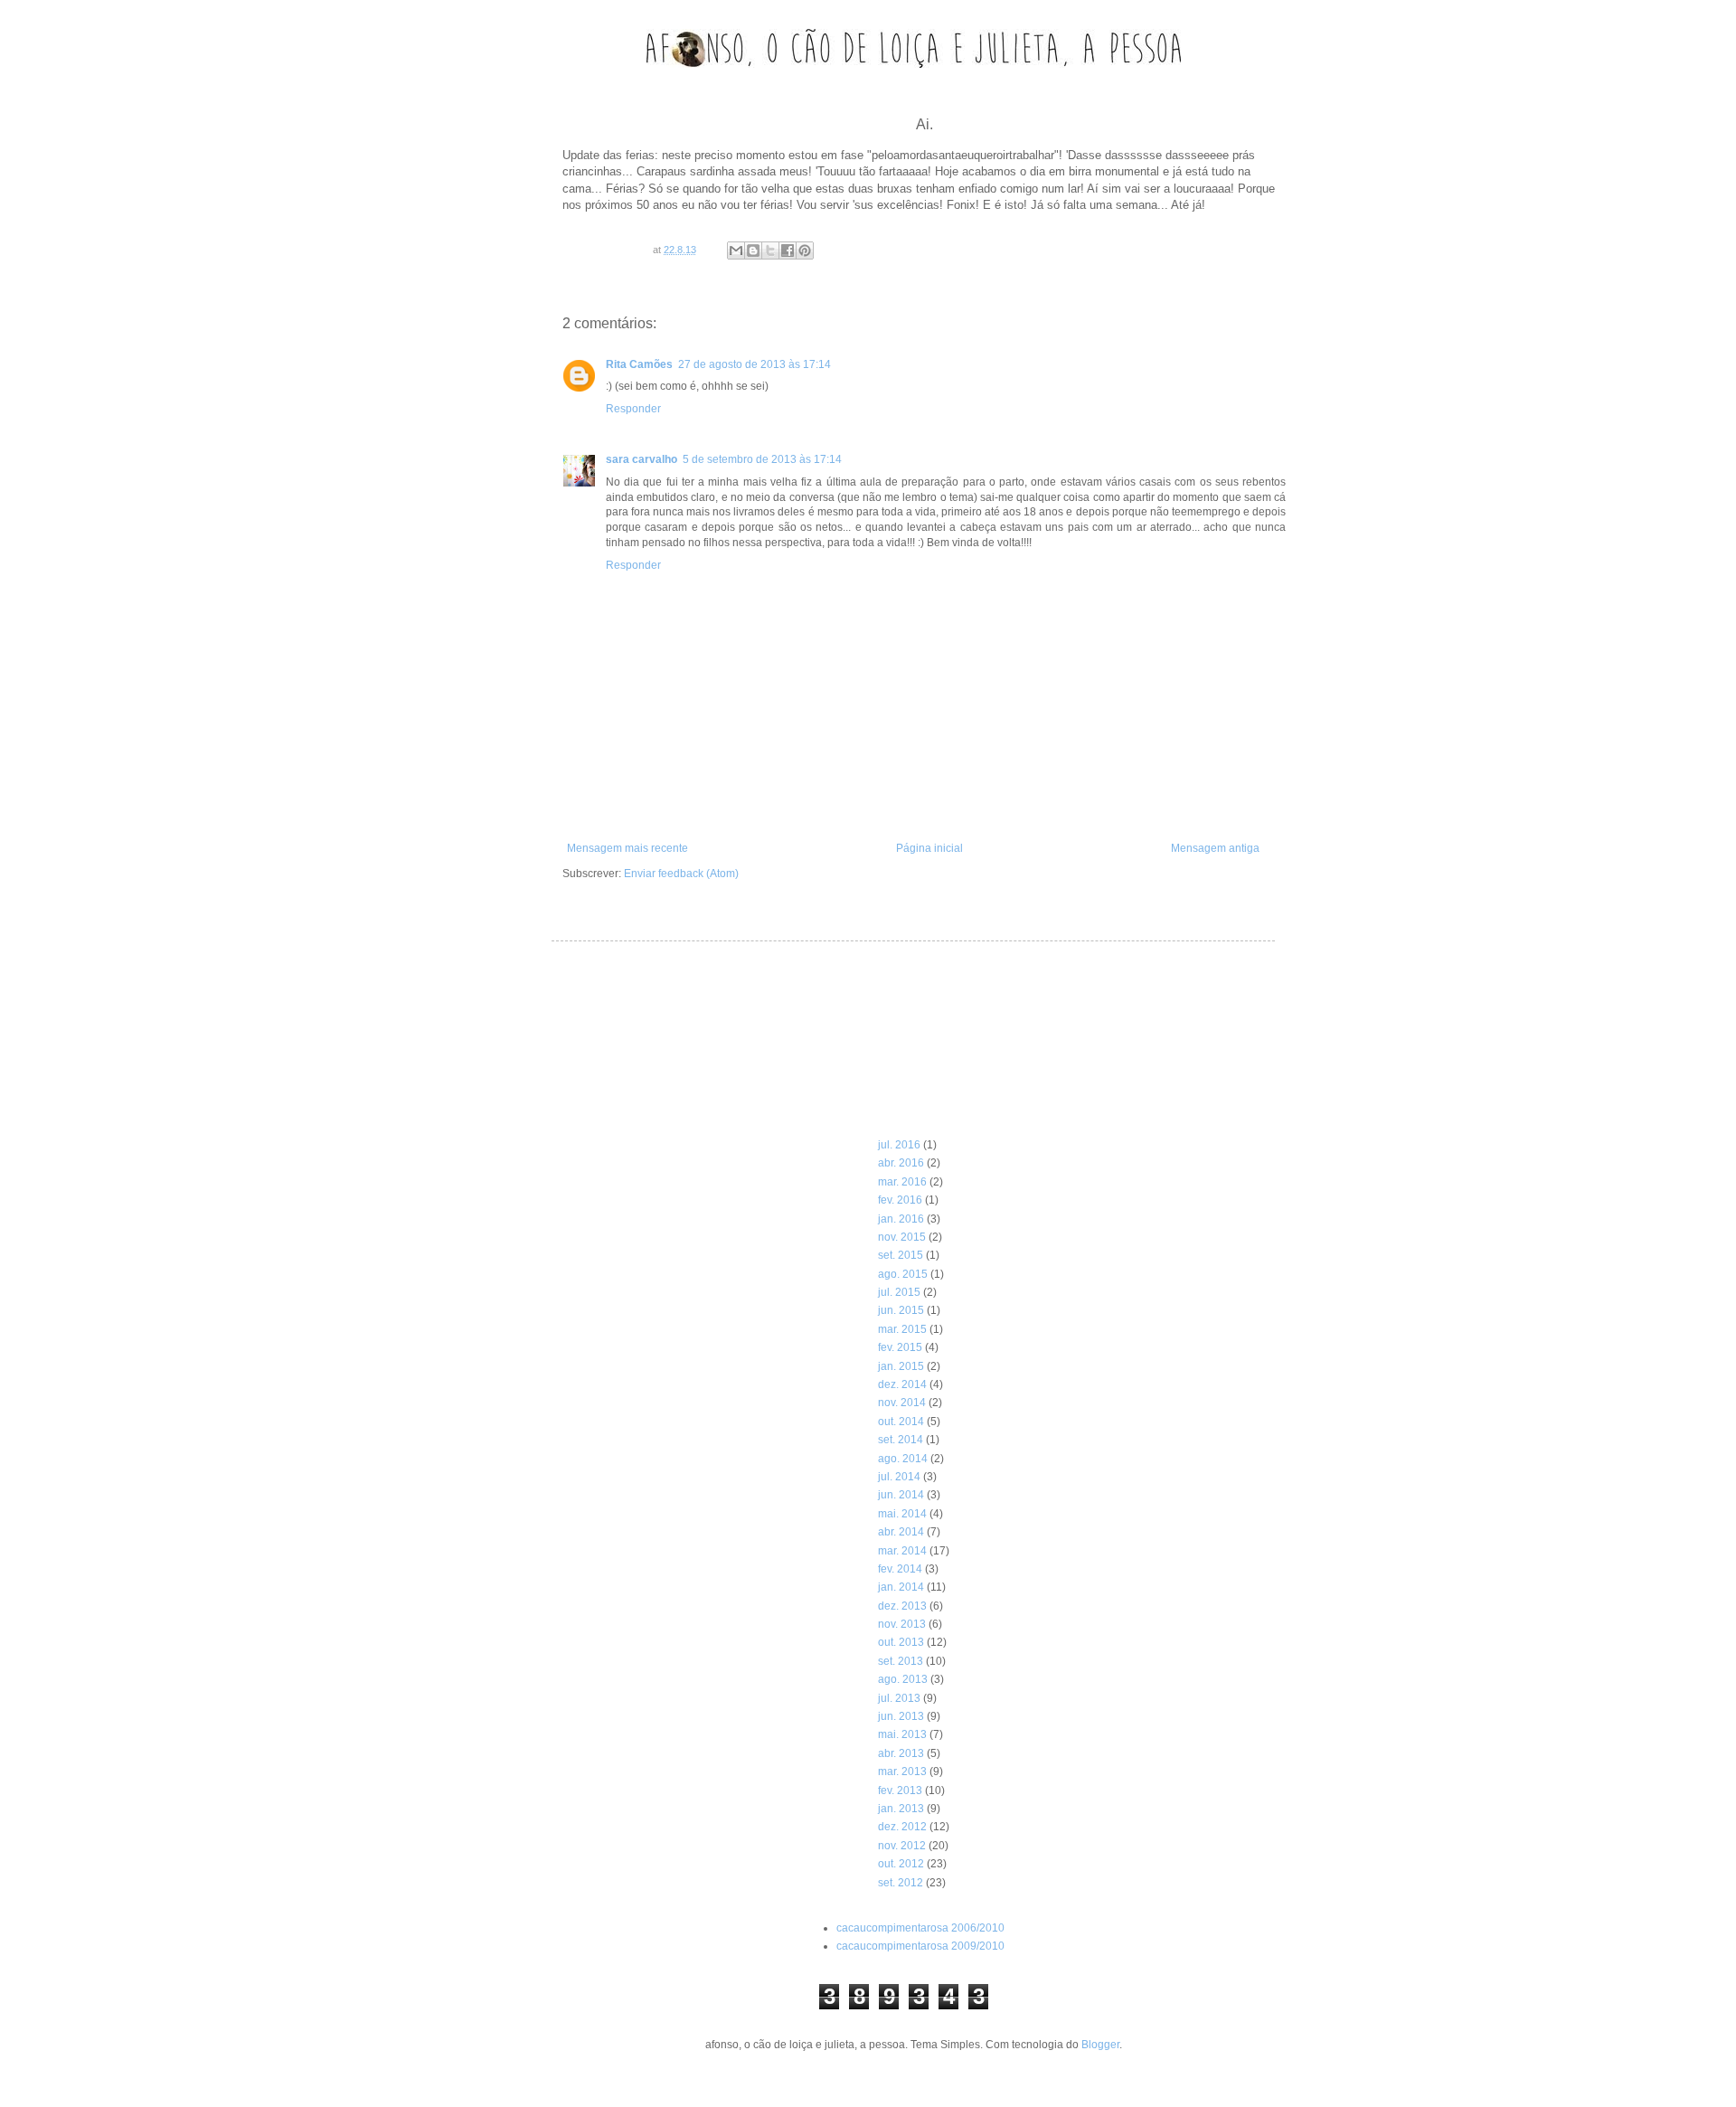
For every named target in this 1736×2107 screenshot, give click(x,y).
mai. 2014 (902, 1514)
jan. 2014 (901, 1587)
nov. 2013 (902, 1624)
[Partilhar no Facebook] (788, 250)
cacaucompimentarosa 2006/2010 (920, 1928)
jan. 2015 (901, 1366)
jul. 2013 (899, 1698)
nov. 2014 (902, 1403)
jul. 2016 (899, 1145)
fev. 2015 (900, 1347)
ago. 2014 (903, 1459)
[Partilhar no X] (770, 250)
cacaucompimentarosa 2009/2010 (920, 1946)
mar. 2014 (902, 1551)
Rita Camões (639, 364)
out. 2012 (901, 1864)
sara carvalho (642, 459)
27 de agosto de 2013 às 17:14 (755, 364)
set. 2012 (901, 1883)
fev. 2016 (900, 1200)
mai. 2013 (902, 1734)
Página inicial (929, 848)
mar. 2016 (902, 1182)
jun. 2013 (901, 1716)
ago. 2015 (903, 1274)
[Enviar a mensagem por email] (736, 250)
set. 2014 (901, 1440)
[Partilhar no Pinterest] (805, 250)
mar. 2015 (902, 1329)
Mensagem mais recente (627, 848)
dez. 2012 (902, 1827)
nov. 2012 (902, 1846)
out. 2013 (901, 1642)
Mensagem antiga (1215, 848)
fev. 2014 (900, 1569)
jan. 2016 (901, 1219)
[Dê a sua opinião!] (753, 250)
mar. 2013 (902, 1772)
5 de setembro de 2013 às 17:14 (762, 459)
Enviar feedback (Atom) (681, 874)
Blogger (1100, 2045)
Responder (633, 409)
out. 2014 (901, 1422)
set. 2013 (901, 1661)
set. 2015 (901, 1255)
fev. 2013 (900, 1790)
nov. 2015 (902, 1237)
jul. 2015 (899, 1292)
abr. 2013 (901, 1753)
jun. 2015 (901, 1310)
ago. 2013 (903, 1679)
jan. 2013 (901, 1809)
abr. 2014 (901, 1532)
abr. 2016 (901, 1163)
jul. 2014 (899, 1477)
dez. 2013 (902, 1606)
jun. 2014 (901, 1495)
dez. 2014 (902, 1384)
